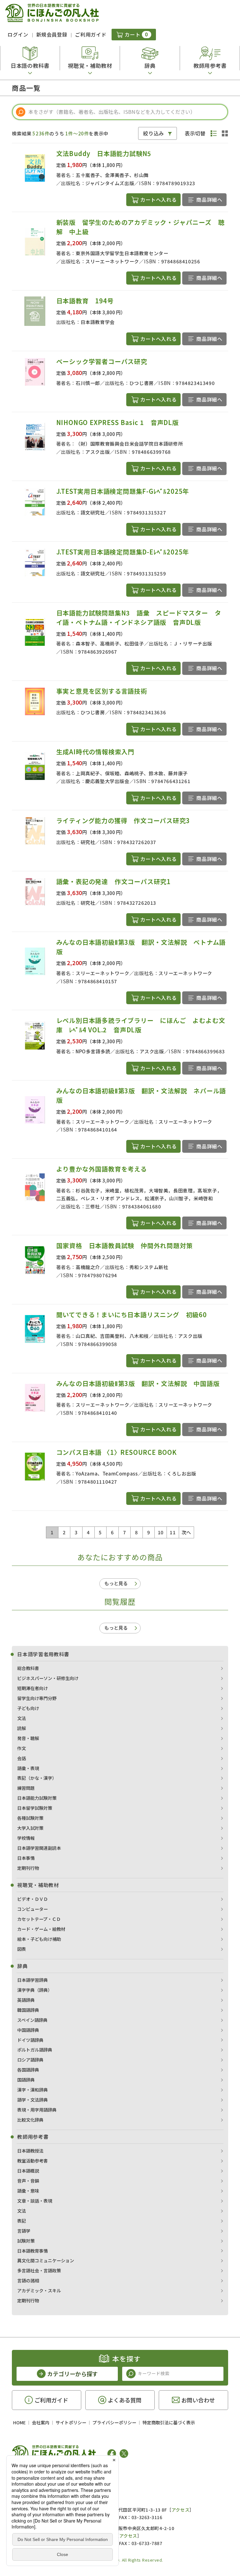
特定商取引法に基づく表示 (169, 2422)
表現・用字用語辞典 (37, 2110)
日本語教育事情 (32, 2251)
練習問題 (26, 1788)
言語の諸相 (28, 2280)
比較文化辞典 (30, 2120)
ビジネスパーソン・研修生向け (48, 1678)
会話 (22, 1758)
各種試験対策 (30, 1818)
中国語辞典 (28, 2030)
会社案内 (41, 2422)
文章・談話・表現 (35, 2201)
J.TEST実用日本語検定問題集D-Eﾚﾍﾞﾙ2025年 (123, 552)
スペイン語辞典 (32, 2020)
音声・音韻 (28, 2181)
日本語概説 (28, 2171)
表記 (22, 2221)
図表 (22, 1949)
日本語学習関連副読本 (39, 1848)
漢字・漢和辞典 (32, 2090)
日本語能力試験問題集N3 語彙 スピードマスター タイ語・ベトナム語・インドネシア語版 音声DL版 (139, 617)
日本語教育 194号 (85, 301)
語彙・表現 (28, 1768)
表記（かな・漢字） (37, 1778)
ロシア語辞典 (30, 2060)
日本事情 (26, 1858)
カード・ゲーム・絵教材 (41, 1929)
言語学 (24, 2231)
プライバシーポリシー (114, 2422)
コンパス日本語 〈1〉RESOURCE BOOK (117, 1452)
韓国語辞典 (28, 2010)
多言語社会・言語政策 (39, 2270)
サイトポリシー (71, 2422)
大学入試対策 (30, 1828)
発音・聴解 (28, 1738)
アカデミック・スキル (39, 2290)
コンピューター (32, 1909)
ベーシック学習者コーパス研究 (102, 361)
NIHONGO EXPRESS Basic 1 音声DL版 (117, 422)
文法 (22, 1718)
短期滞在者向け (32, 1688)
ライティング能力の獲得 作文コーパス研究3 (123, 820)
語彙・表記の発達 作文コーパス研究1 (113, 881)
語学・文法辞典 (32, 2100)
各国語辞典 (28, 2070)
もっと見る (116, 1583)
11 (173, 1532)
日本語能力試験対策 (37, 1798)
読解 (22, 1728)
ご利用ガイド (91, 34)
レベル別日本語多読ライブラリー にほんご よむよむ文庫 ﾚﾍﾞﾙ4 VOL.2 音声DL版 (141, 1025)
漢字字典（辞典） (35, 1990)
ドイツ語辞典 (30, 2040)
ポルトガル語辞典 (35, 2050)
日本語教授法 (30, 2151)
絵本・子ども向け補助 (39, 1939)
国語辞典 (26, 2080)
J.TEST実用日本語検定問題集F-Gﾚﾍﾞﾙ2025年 (123, 491)
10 (161, 1532)
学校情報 (26, 1838)
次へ (186, 1532)
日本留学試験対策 (35, 1808)
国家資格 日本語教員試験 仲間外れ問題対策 (125, 1245)
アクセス (180, 2510)
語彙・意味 (28, 2191)
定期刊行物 (28, 1868)
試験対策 (26, 2241)
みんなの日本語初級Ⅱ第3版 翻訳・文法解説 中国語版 (138, 1383)
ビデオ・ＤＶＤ (32, 1899)
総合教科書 (28, 1668)
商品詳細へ (209, 200)
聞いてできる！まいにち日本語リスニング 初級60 (132, 1315)
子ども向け (28, 1708)
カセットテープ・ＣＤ (39, 1919)
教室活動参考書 (32, 2161)
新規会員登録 (52, 34)
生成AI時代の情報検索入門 (95, 752)
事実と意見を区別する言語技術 (102, 691)
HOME (19, 2422)
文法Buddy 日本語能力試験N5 (104, 153)
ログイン (18, 34)
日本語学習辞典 (32, 1980)
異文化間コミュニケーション (46, 2260)
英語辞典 (26, 2000)
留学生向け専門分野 (37, 1698)
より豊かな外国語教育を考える (102, 1169)
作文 (22, 1748)
